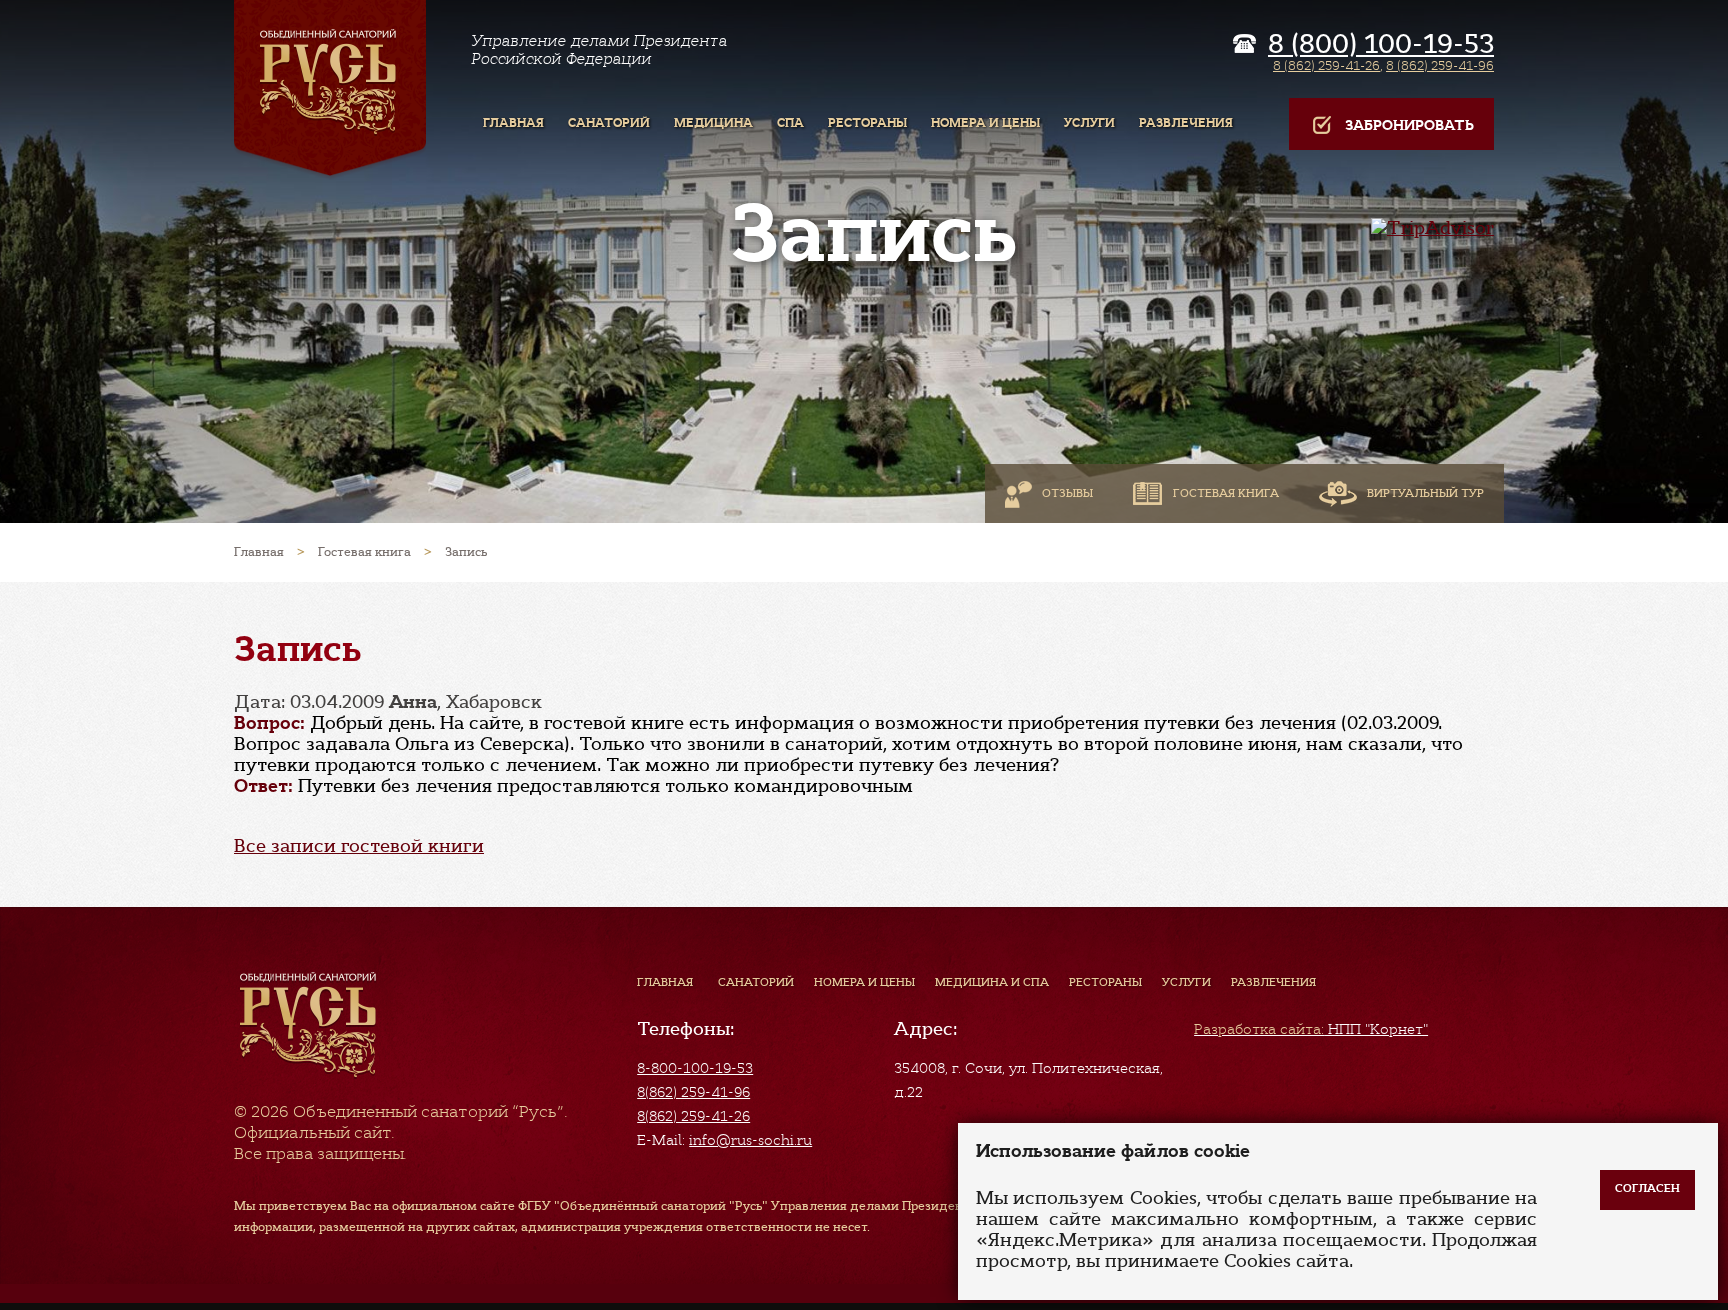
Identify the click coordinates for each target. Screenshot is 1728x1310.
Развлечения (1273, 982)
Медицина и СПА (992, 982)
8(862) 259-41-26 (693, 1116)
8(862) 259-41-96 (693, 1092)
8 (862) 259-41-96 (1440, 65)
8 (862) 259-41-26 (1326, 65)
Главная (665, 982)
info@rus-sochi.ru (750, 1140)
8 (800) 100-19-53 (1381, 44)
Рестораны (1105, 982)
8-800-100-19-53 (695, 1068)
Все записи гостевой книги (359, 846)
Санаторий (756, 982)
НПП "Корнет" (1311, 1029)
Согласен (1647, 1188)
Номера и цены (864, 982)
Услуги (1186, 982)
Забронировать (1409, 125)
